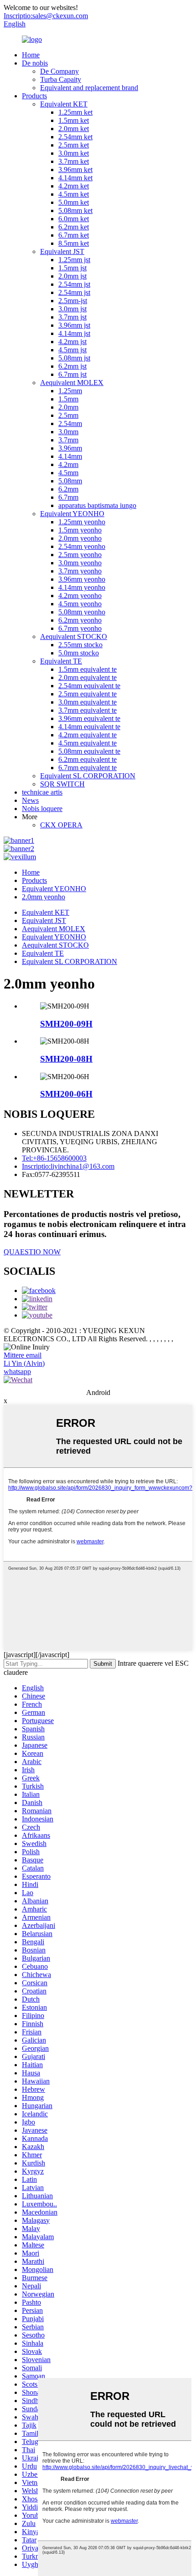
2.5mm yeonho (80, 555)
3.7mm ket (74, 161)
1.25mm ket (75, 112)
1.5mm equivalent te (88, 669)
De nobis (35, 63)
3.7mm (68, 440)
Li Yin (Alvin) (24, 1363)
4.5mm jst (72, 350)
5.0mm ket (74, 202)
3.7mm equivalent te (88, 710)
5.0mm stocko (79, 653)
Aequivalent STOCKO (74, 636)
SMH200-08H (66, 1059)
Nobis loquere (42, 809)
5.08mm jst (74, 358)
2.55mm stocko (80, 645)
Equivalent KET (64, 104)
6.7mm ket (74, 235)
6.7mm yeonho (80, 628)
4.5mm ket (74, 194)
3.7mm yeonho (80, 571)
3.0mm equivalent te (88, 702)
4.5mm (68, 473)
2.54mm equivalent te (89, 686)
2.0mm (68, 407)
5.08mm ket (75, 210)
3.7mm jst (72, 317)
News (30, 800)
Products (34, 96)
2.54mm (70, 423)
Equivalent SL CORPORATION (88, 776)
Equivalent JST (62, 251)
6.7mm (68, 497)
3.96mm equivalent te (89, 718)
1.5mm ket (74, 120)
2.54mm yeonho (82, 546)
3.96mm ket (75, 170)
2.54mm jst (74, 284)
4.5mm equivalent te (88, 743)
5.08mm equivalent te (89, 751)
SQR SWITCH (62, 784)
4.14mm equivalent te (89, 727)
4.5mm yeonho (80, 604)
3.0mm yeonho (80, 563)
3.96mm (70, 448)
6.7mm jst (72, 374)
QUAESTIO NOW (32, 1252)
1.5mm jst (72, 268)
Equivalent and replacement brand (89, 88)
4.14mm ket (75, 178)
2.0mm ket (74, 129)
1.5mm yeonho (80, 530)
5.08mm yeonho (82, 612)
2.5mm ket (74, 145)
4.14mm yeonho (82, 587)
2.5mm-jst (73, 301)
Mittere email (23, 1355)
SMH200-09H (66, 1024)
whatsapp (17, 1372)
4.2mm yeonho (80, 596)
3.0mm (68, 432)
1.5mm (68, 399)
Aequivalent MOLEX (72, 383)
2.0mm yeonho (80, 538)
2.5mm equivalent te (88, 694)
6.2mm (68, 489)
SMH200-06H (66, 1094)
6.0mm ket (74, 219)
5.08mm (70, 481)
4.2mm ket (74, 186)
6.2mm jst (72, 366)
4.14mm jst (74, 333)
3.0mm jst (72, 309)
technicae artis (42, 792)
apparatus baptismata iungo (97, 505)
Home (31, 55)
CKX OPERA (61, 825)
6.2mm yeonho (80, 620)
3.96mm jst (74, 325)
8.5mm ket (74, 243)
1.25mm (70, 391)
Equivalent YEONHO (72, 514)
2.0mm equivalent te (88, 677)
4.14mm (70, 456)
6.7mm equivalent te (88, 768)
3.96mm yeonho (82, 579)
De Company (59, 71)
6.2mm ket (74, 227)
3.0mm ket (74, 153)
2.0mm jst (72, 276)
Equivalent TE (61, 661)
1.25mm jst (74, 260)
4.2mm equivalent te (88, 735)
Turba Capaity (61, 79)
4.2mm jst (72, 342)
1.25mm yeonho (82, 522)
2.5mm (68, 415)
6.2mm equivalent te (88, 759)
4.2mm (68, 464)
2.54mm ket (75, 137)
